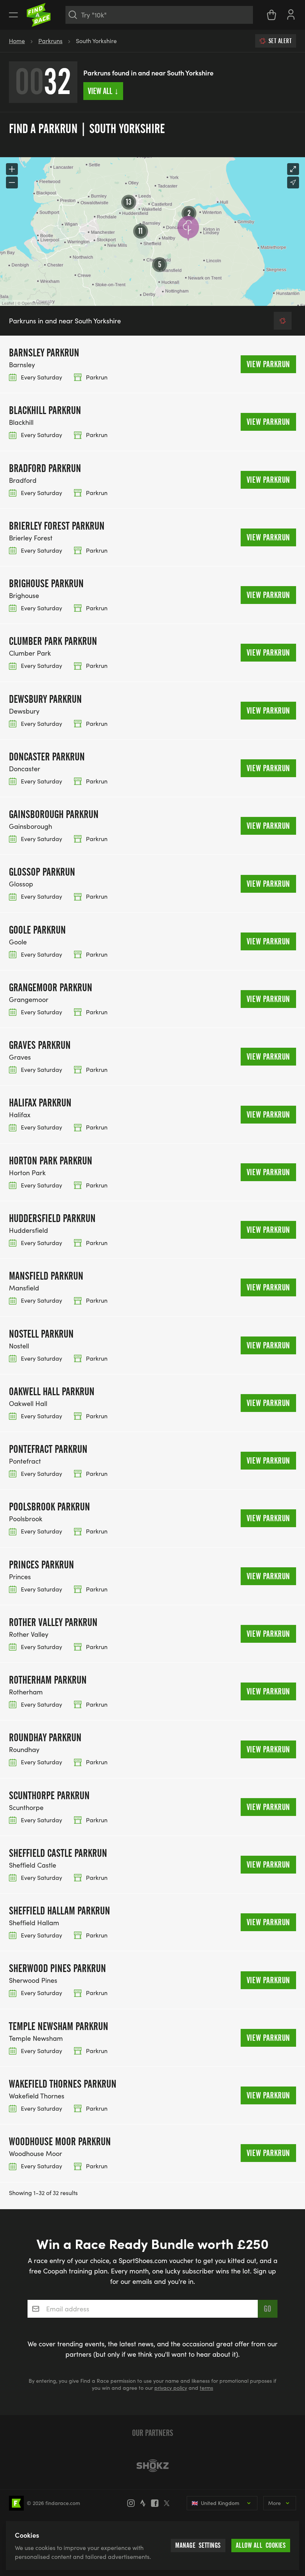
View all (103, 91)
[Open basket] (272, 15)
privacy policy (171, 2388)
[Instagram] (133, 2503)
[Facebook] (157, 2503)
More (274, 2503)
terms (206, 2388)
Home (17, 41)
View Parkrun (268, 364)
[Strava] (145, 2503)
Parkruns (50, 41)
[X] (169, 2503)
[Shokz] (152, 2466)
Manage (198, 2545)
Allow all (261, 2545)
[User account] (291, 14)
